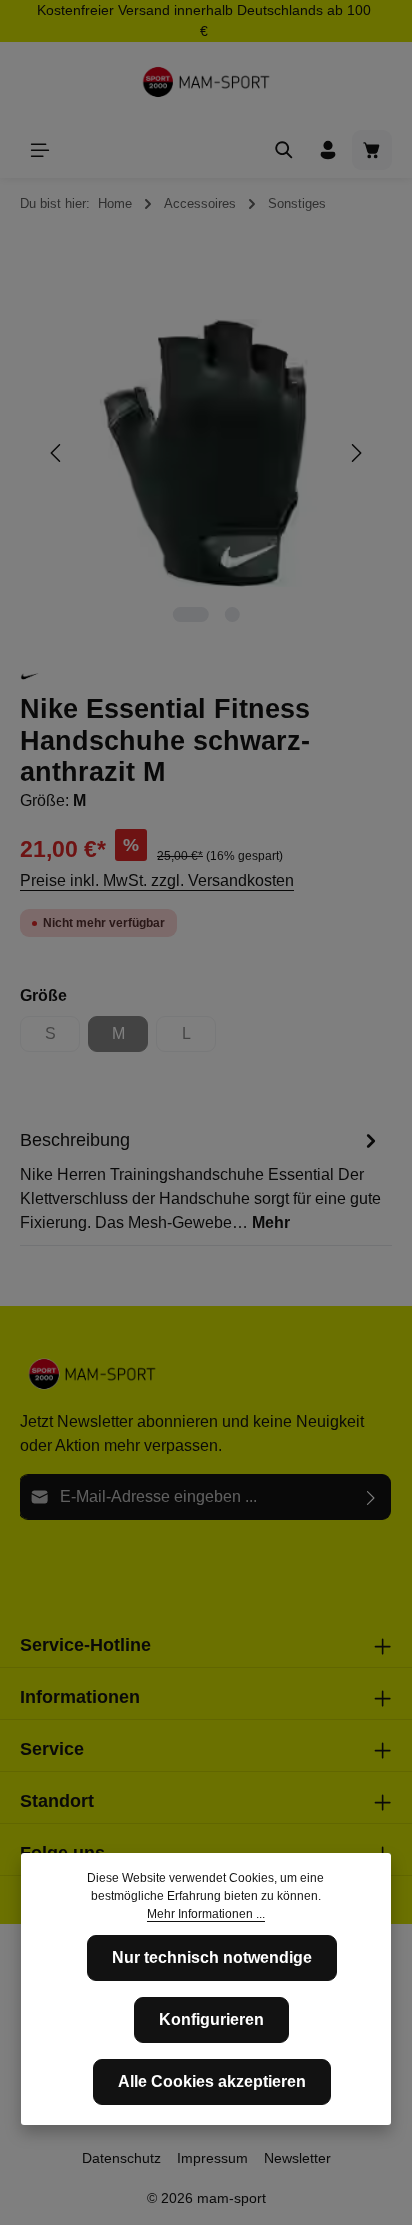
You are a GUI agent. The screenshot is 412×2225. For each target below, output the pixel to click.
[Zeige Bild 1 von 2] (190, 614)
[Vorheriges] (57, 453)
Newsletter (297, 2158)
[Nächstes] (355, 453)
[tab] (201, 1180)
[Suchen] (284, 150)
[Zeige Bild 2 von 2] (231, 614)
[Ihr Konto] (328, 150)
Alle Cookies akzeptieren (212, 2081)
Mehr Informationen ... (206, 1914)
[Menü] (40, 150)
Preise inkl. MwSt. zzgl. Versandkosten (157, 880)
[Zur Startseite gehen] (206, 82)
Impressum (212, 2158)
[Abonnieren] (371, 1497)
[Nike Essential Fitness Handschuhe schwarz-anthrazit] (205, 453)
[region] (206, 453)
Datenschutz (121, 2158)
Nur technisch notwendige (212, 1957)
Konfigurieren (211, 2019)
